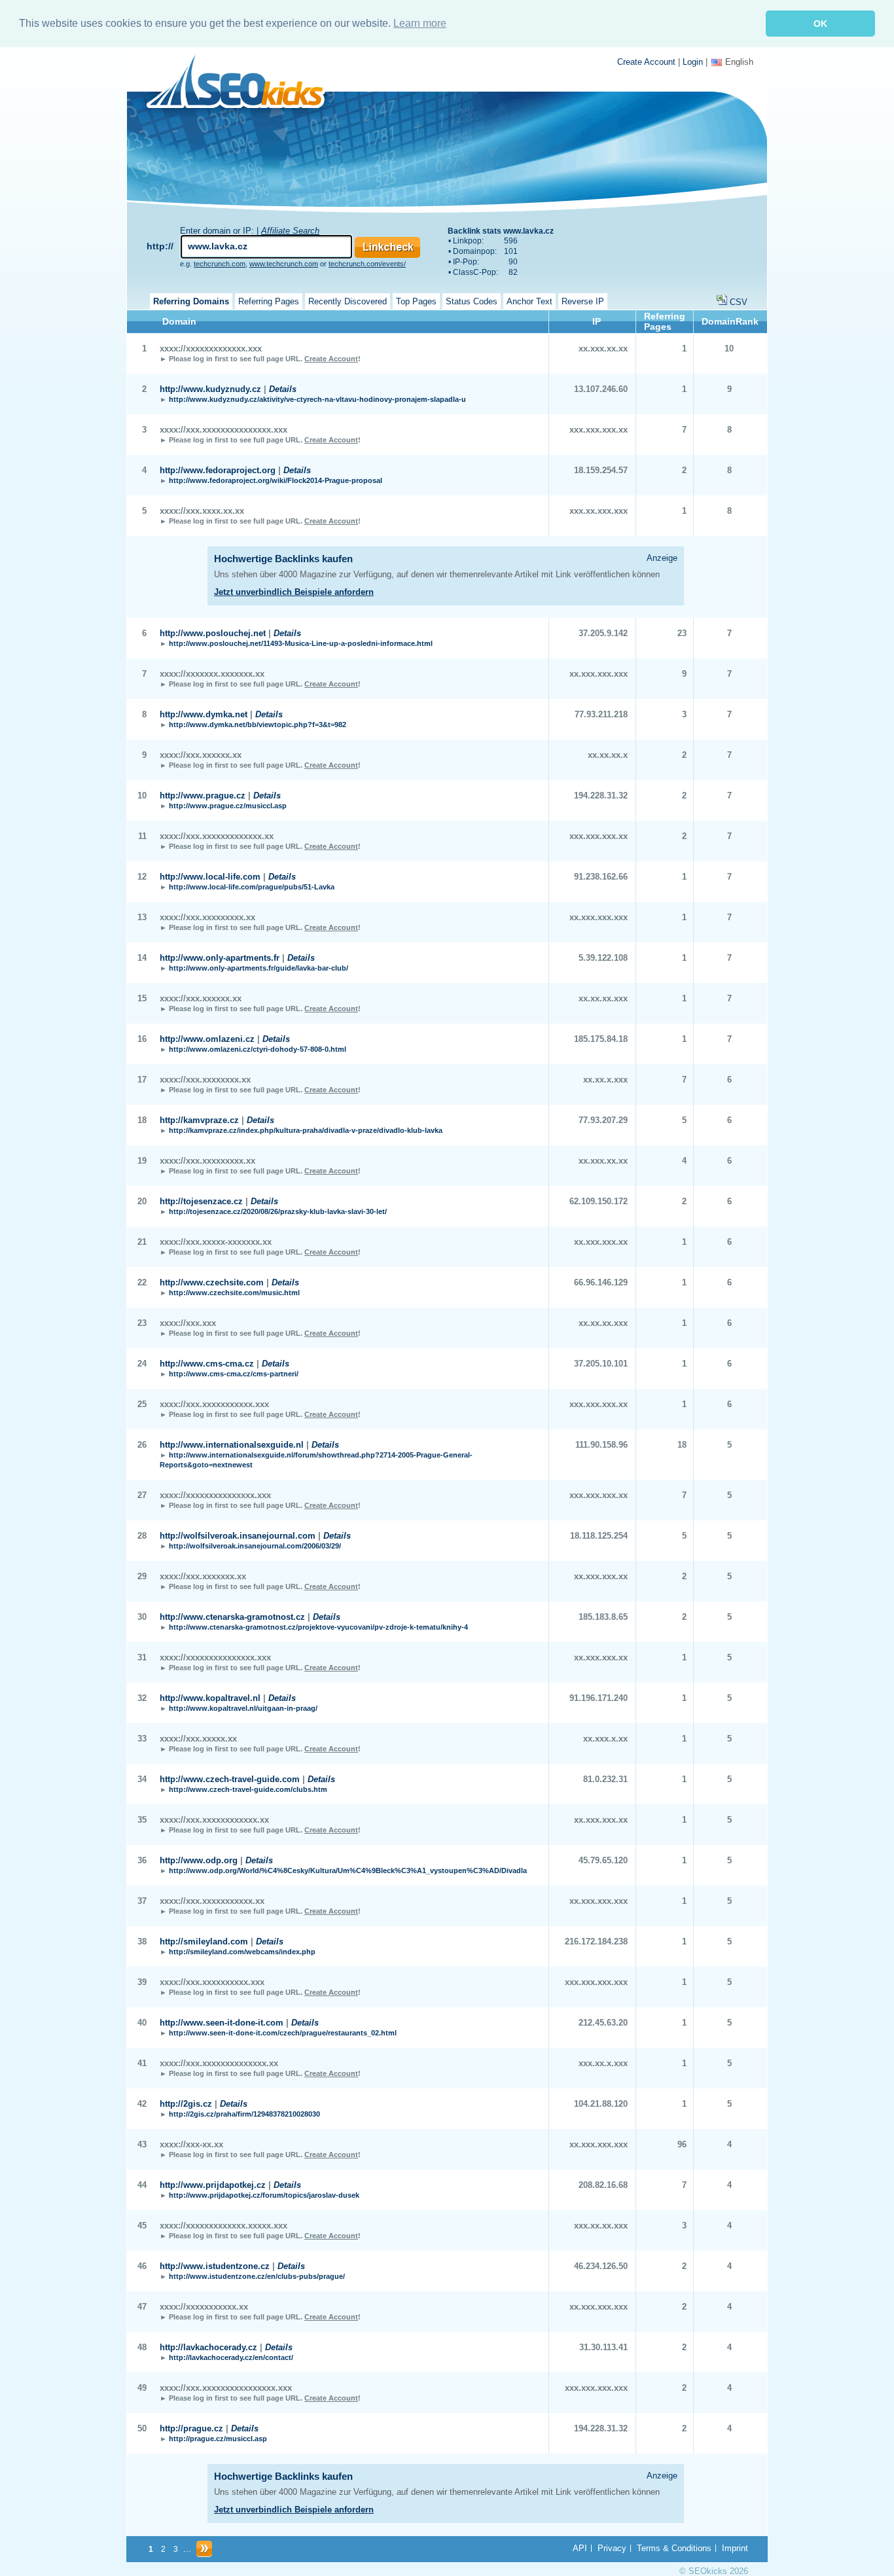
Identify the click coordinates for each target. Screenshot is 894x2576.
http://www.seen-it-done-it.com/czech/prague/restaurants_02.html (283, 2033)
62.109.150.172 (599, 1201)
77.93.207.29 (603, 1120)
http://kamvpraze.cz (199, 1120)
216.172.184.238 (596, 1941)
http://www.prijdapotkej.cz (213, 2185)
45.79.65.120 (603, 1860)
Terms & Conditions (674, 2548)
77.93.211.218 (601, 714)
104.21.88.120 (601, 2104)
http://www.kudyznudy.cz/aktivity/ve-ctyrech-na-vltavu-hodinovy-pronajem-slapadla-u (317, 399)
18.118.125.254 (599, 1536)
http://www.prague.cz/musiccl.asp (228, 806)
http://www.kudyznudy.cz (210, 389)
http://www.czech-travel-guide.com (230, 1779)
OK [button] (820, 24)
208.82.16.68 (603, 2185)
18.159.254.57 (601, 470)
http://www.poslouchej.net (213, 633)
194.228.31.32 (601, 796)
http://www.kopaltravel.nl (210, 1698)
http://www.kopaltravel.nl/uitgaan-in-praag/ (243, 1708)
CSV (739, 302)
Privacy (612, 2548)
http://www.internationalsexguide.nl (232, 1445)
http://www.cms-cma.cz (207, 1364)
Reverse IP (583, 301)
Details (283, 389)
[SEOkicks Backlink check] (243, 83)
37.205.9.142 (603, 633)
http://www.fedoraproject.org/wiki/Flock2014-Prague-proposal (276, 480)
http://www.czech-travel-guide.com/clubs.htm (248, 1789)
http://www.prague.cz (203, 796)
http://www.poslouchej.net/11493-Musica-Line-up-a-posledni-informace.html (301, 643)
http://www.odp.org (199, 1860)
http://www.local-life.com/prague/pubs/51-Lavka (252, 887)
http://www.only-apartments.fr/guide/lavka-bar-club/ (259, 968)
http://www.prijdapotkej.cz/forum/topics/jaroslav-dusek (264, 2195)
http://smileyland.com (204, 1941)
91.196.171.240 (599, 1698)
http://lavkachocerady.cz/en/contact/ (231, 2357)
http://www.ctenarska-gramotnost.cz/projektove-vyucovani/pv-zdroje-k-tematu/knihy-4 (318, 1627)
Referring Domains (191, 301)
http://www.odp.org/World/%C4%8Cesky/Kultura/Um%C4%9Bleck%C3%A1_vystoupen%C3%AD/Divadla (348, 1870)
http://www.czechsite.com (212, 1282)
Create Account (646, 62)
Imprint (735, 2548)
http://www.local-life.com (210, 877)
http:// (160, 246)
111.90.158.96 (601, 1445)
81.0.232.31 (605, 1779)
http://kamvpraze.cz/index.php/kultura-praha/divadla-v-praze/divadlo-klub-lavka (306, 1130)
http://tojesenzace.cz (201, 1201)
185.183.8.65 (603, 1617)
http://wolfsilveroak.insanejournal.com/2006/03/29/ (255, 1546)
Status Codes (472, 301)
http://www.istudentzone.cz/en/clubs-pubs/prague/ (257, 2276)
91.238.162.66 (601, 877)
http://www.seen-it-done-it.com (222, 2023)
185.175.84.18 (601, 1039)
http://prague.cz (191, 2428)
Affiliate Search (290, 231)
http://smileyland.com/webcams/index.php (242, 1952)
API (580, 2548)
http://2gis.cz (186, 2104)
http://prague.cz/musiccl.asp (218, 2439)
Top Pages (416, 301)
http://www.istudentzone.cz (215, 2266)
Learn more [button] (420, 23)
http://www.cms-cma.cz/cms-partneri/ (234, 1374)
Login (693, 62)
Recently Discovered (348, 301)
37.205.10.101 (601, 1364)
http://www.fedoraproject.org (218, 470)
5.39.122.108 (603, 958)
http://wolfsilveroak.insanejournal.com (238, 1536)
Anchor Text (529, 301)
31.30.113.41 (603, 2347)
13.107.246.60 (601, 389)
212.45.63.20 (603, 2023)
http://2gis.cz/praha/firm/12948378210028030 (244, 2114)
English (739, 62)
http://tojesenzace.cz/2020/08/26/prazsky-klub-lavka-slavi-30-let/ (278, 1211)
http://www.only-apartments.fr (220, 958)
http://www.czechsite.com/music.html (234, 1293)
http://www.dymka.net (204, 714)
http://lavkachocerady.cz (208, 2347)
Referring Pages (269, 301)
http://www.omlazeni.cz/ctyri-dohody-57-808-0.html (258, 1049)
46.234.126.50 (601, 2266)
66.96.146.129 (601, 1282)
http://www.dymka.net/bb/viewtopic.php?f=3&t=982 (258, 724)
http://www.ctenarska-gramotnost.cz (232, 1617)
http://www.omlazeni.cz (207, 1039)
